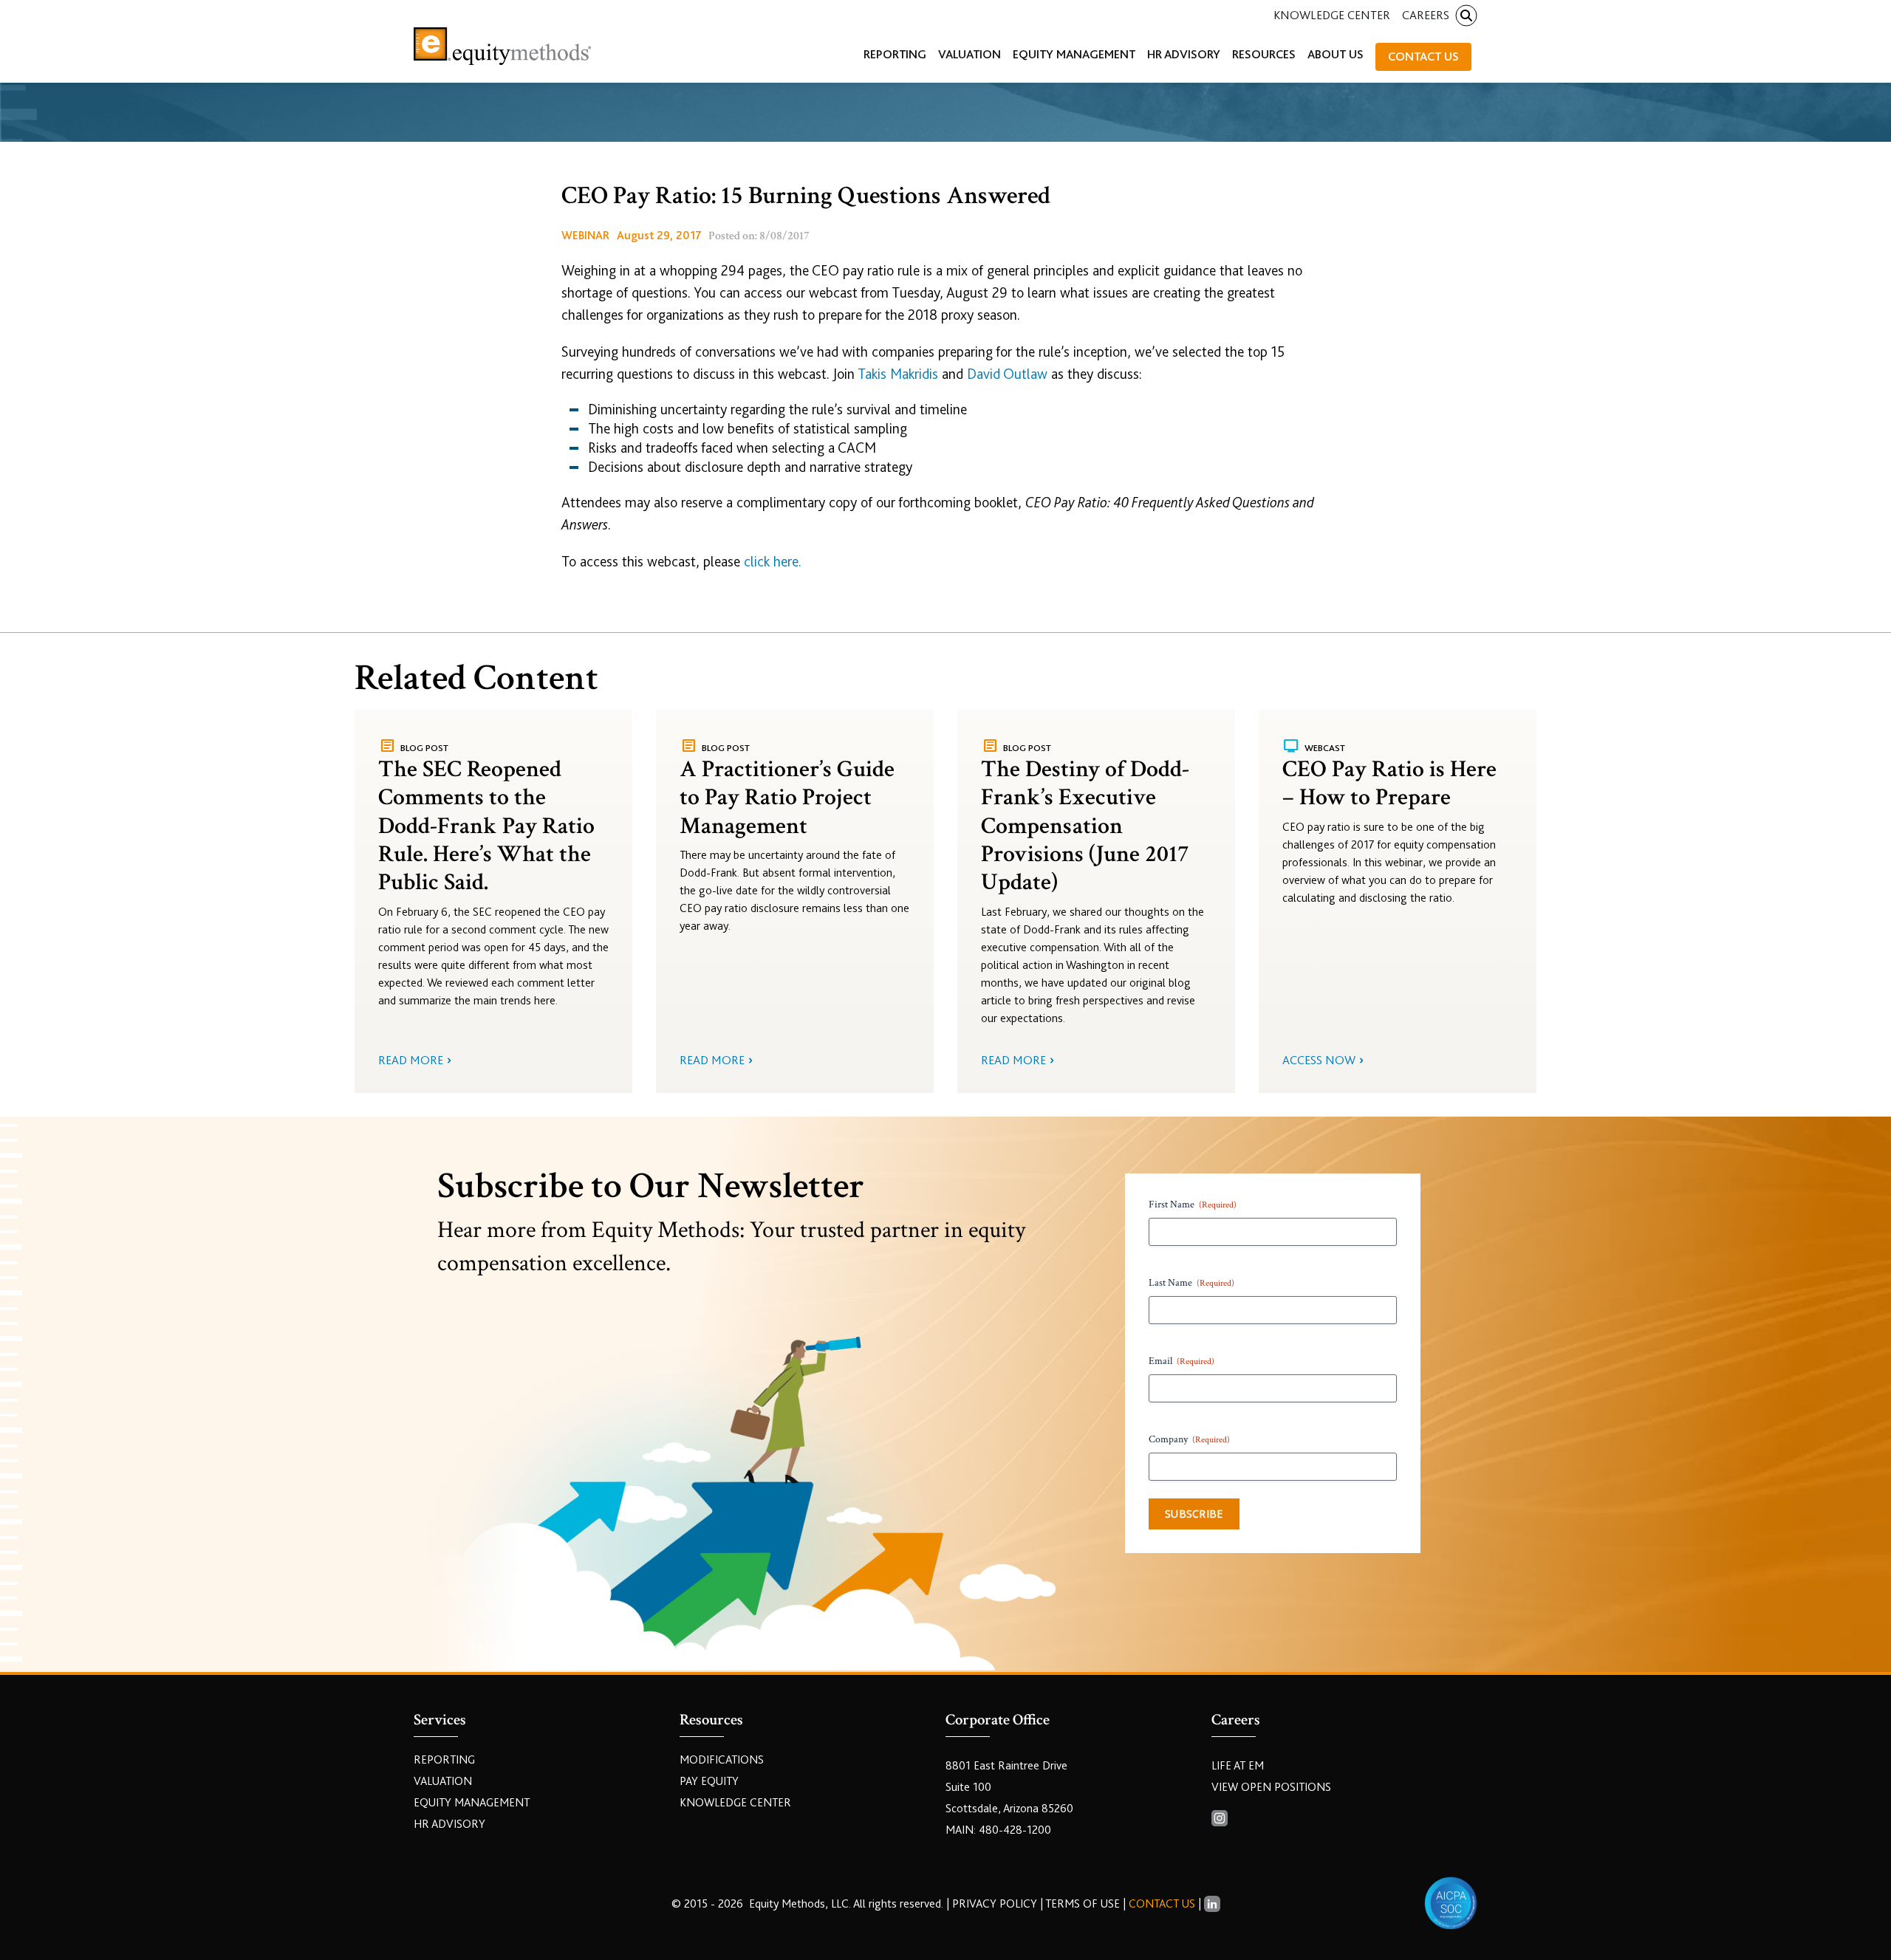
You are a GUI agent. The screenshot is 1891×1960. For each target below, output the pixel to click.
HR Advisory (449, 1824)
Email (1182, 1361)
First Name (1193, 1205)
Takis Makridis (898, 374)
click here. (773, 562)
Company (1189, 1439)
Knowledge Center (1332, 15)
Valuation (443, 1781)
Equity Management (472, 1803)
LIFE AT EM (1238, 1766)
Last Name (1191, 1283)
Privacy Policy (996, 1904)
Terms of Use (1083, 1904)
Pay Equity (709, 1781)
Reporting (444, 1760)
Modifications (722, 1760)
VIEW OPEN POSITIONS (1271, 1787)
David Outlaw (1007, 374)
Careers (1426, 15)
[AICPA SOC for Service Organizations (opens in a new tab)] (1451, 1903)
